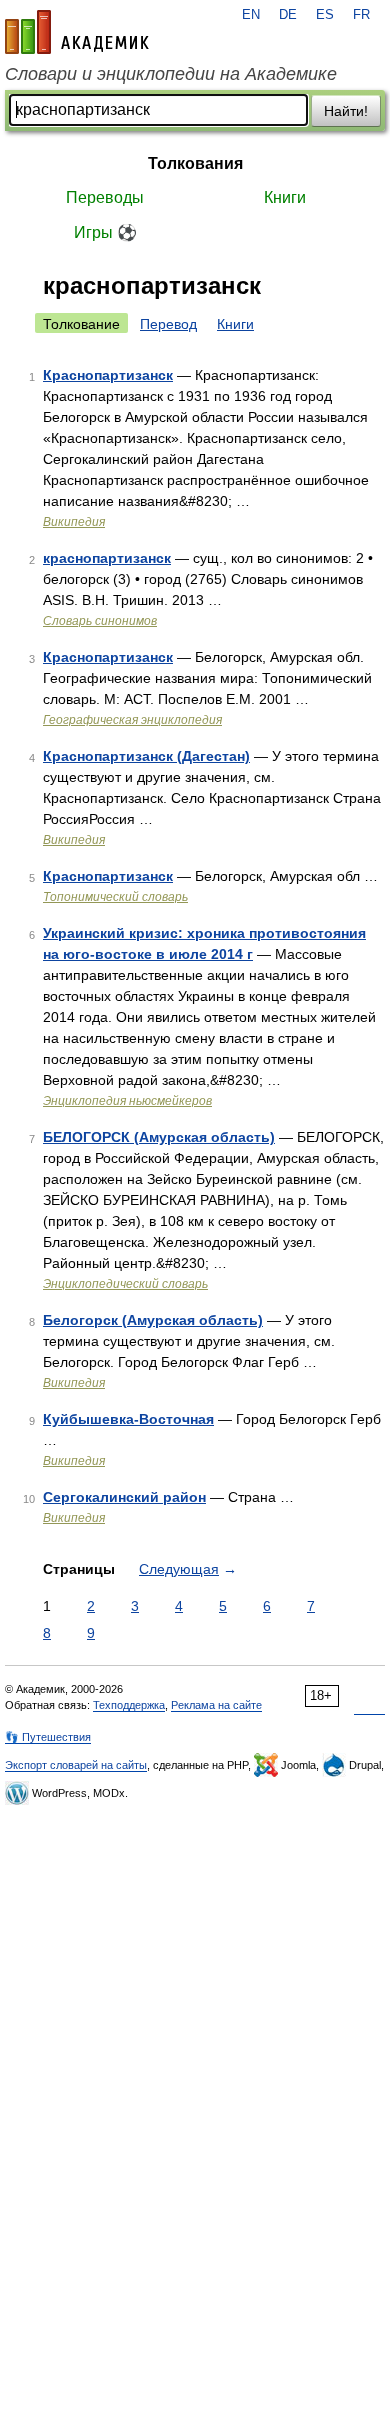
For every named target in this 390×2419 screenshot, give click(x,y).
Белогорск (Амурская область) (153, 1320)
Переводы (105, 197)
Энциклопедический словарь (125, 1284)
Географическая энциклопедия (132, 720)
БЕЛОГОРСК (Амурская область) (159, 1137)
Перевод (168, 324)
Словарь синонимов (100, 621)
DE (288, 15)
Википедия (74, 522)
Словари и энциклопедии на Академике (171, 74)
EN (251, 15)
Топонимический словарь (115, 897)
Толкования (195, 163)
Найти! (346, 111)
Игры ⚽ (105, 232)
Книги (285, 197)
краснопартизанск (107, 558)
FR (361, 15)
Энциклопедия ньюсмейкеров (127, 1101)
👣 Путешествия (48, 1737)
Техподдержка (129, 1705)
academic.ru (77, 32)
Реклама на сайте (216, 1705)
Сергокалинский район (124, 1497)
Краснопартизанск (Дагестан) (146, 756)
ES (325, 15)
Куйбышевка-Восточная (128, 1419)
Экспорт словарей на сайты (76, 1765)
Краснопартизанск (108, 375)
